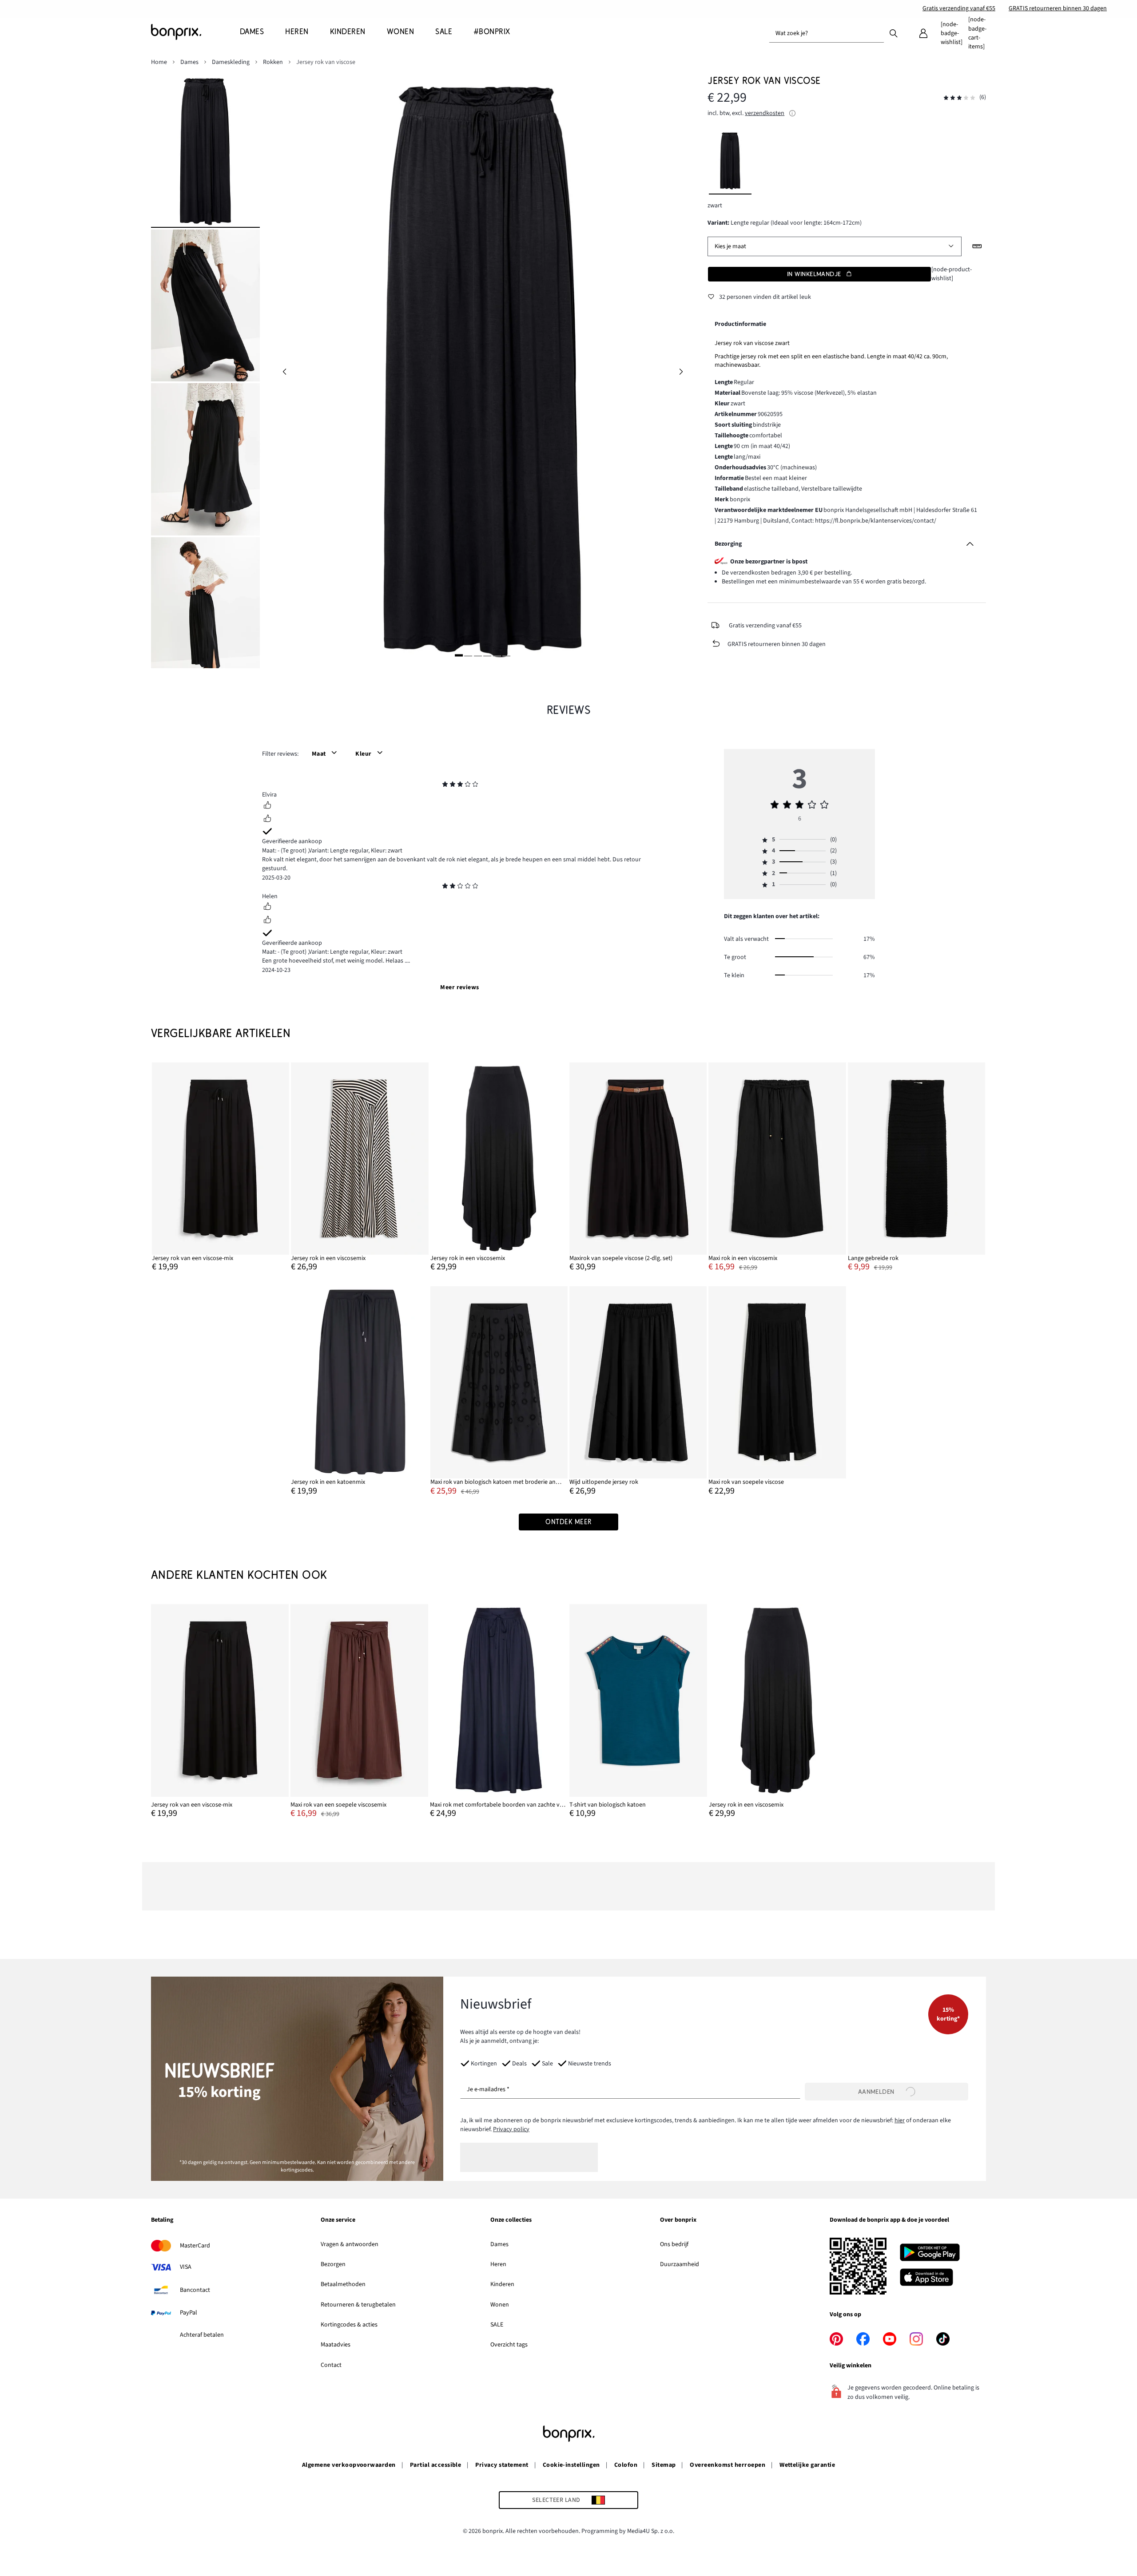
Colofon (626, 2465)
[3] (478, 656)
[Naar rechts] (681, 372)
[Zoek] (894, 33)
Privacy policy (511, 2129)
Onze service (338, 2220)
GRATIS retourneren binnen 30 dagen (1058, 8)
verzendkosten (765, 113)
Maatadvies (336, 2345)
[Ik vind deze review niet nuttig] (267, 820)
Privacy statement (502, 2465)
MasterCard (195, 2246)
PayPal (189, 2313)
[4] (487, 656)
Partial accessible (436, 2465)
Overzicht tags (509, 2345)
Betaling (162, 2220)
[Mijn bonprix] (923, 33)
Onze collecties (511, 2220)
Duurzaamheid (680, 2264)
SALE (497, 2325)
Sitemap (664, 2465)
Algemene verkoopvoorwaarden (349, 2465)
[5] (497, 656)
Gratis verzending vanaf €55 (959, 8)
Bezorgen (333, 2264)
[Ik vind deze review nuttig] (267, 806)
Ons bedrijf (674, 2244)
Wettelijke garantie (807, 2465)
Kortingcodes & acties (349, 2325)
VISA (186, 2267)
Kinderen (502, 2284)
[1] (459, 656)
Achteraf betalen (202, 2335)
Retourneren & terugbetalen (358, 2305)
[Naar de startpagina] (195, 32)
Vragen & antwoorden (350, 2244)
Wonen (500, 2305)
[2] (468, 656)
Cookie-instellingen (571, 2465)
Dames (499, 2244)
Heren (498, 2264)
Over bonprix (678, 2220)
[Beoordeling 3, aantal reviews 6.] (959, 98)
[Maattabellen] (977, 246)
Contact (331, 2365)
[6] (506, 656)
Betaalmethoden (343, 2284)
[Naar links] (284, 372)
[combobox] (827, 33)
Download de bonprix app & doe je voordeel (889, 2220)
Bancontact (195, 2290)
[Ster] (445, 785)
